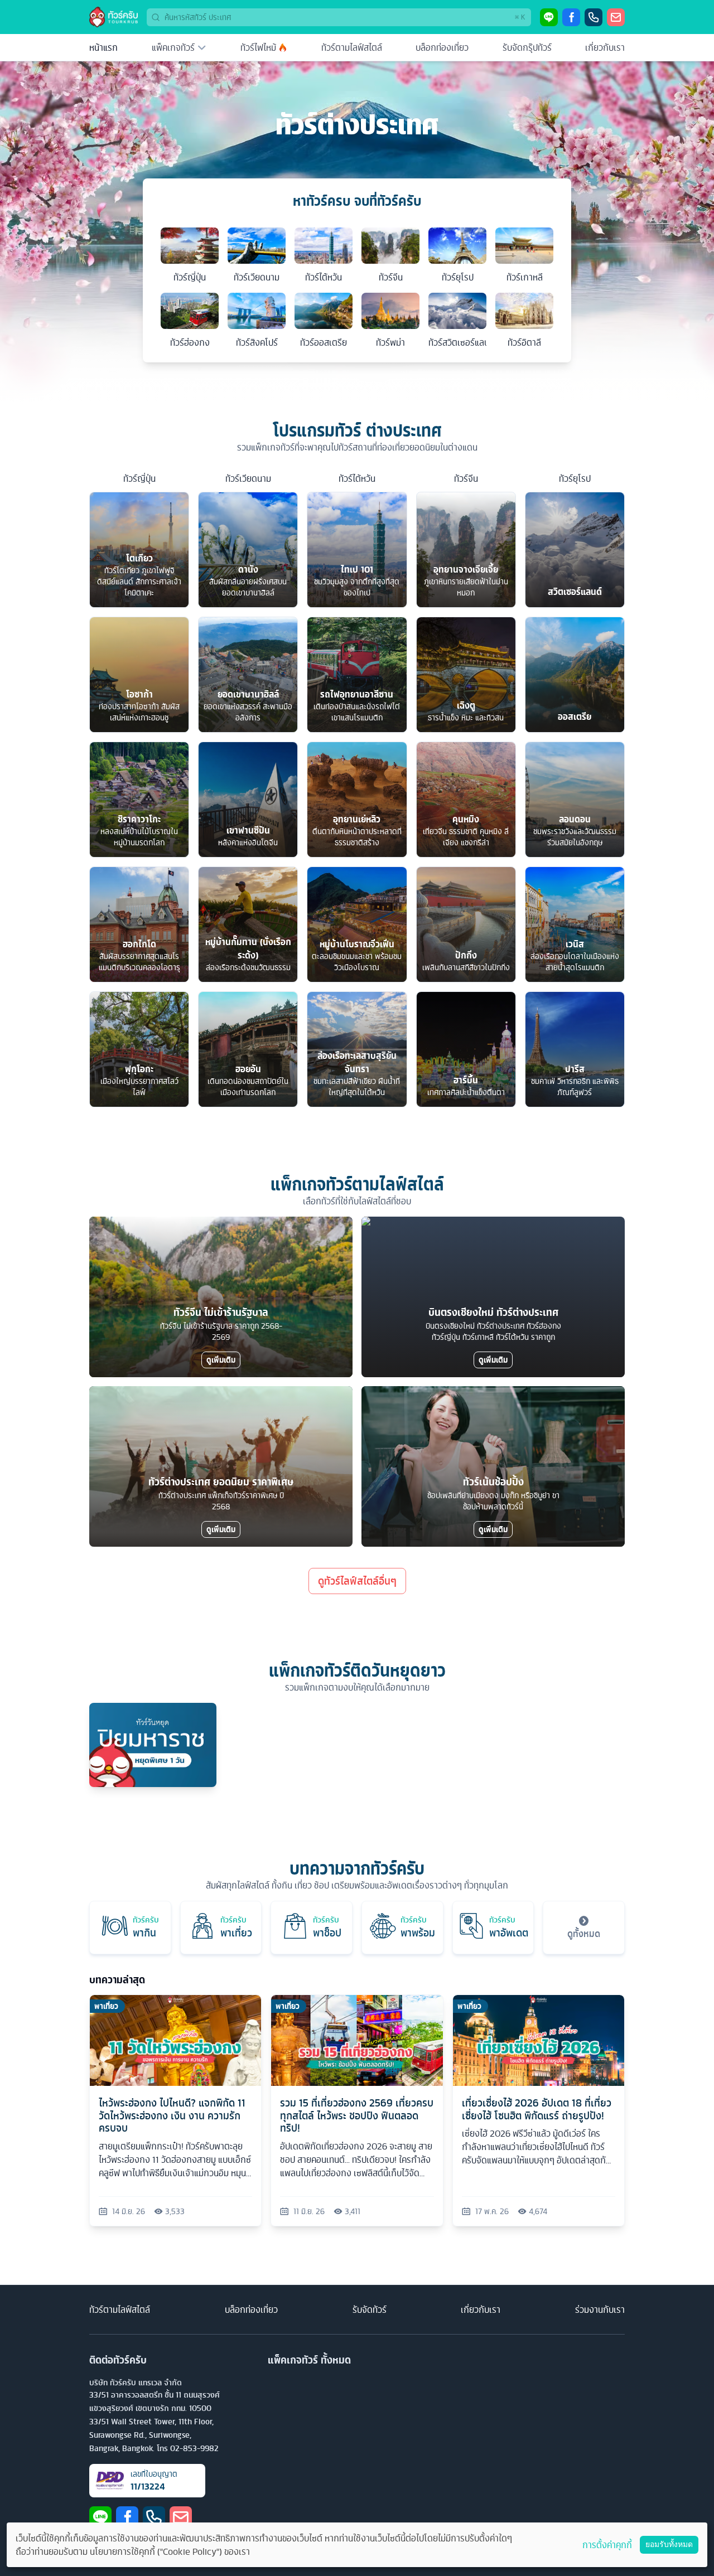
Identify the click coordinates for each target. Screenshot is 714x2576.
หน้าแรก (103, 47)
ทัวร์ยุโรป (575, 478)
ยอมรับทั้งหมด (669, 2544)
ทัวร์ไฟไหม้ (258, 47)
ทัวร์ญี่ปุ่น (139, 478)
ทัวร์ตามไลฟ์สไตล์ (352, 47)
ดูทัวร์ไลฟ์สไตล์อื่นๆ (357, 1581)
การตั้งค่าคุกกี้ (607, 2545)
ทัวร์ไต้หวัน (357, 478)
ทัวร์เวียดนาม (248, 478)
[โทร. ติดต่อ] (594, 17)
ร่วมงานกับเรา (600, 2309)
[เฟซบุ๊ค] (571, 17)
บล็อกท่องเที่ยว (442, 47)
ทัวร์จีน (466, 478)
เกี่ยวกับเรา (605, 47)
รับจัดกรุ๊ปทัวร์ (527, 47)
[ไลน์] (549, 17)
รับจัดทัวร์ (370, 2309)
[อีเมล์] (616, 17)
